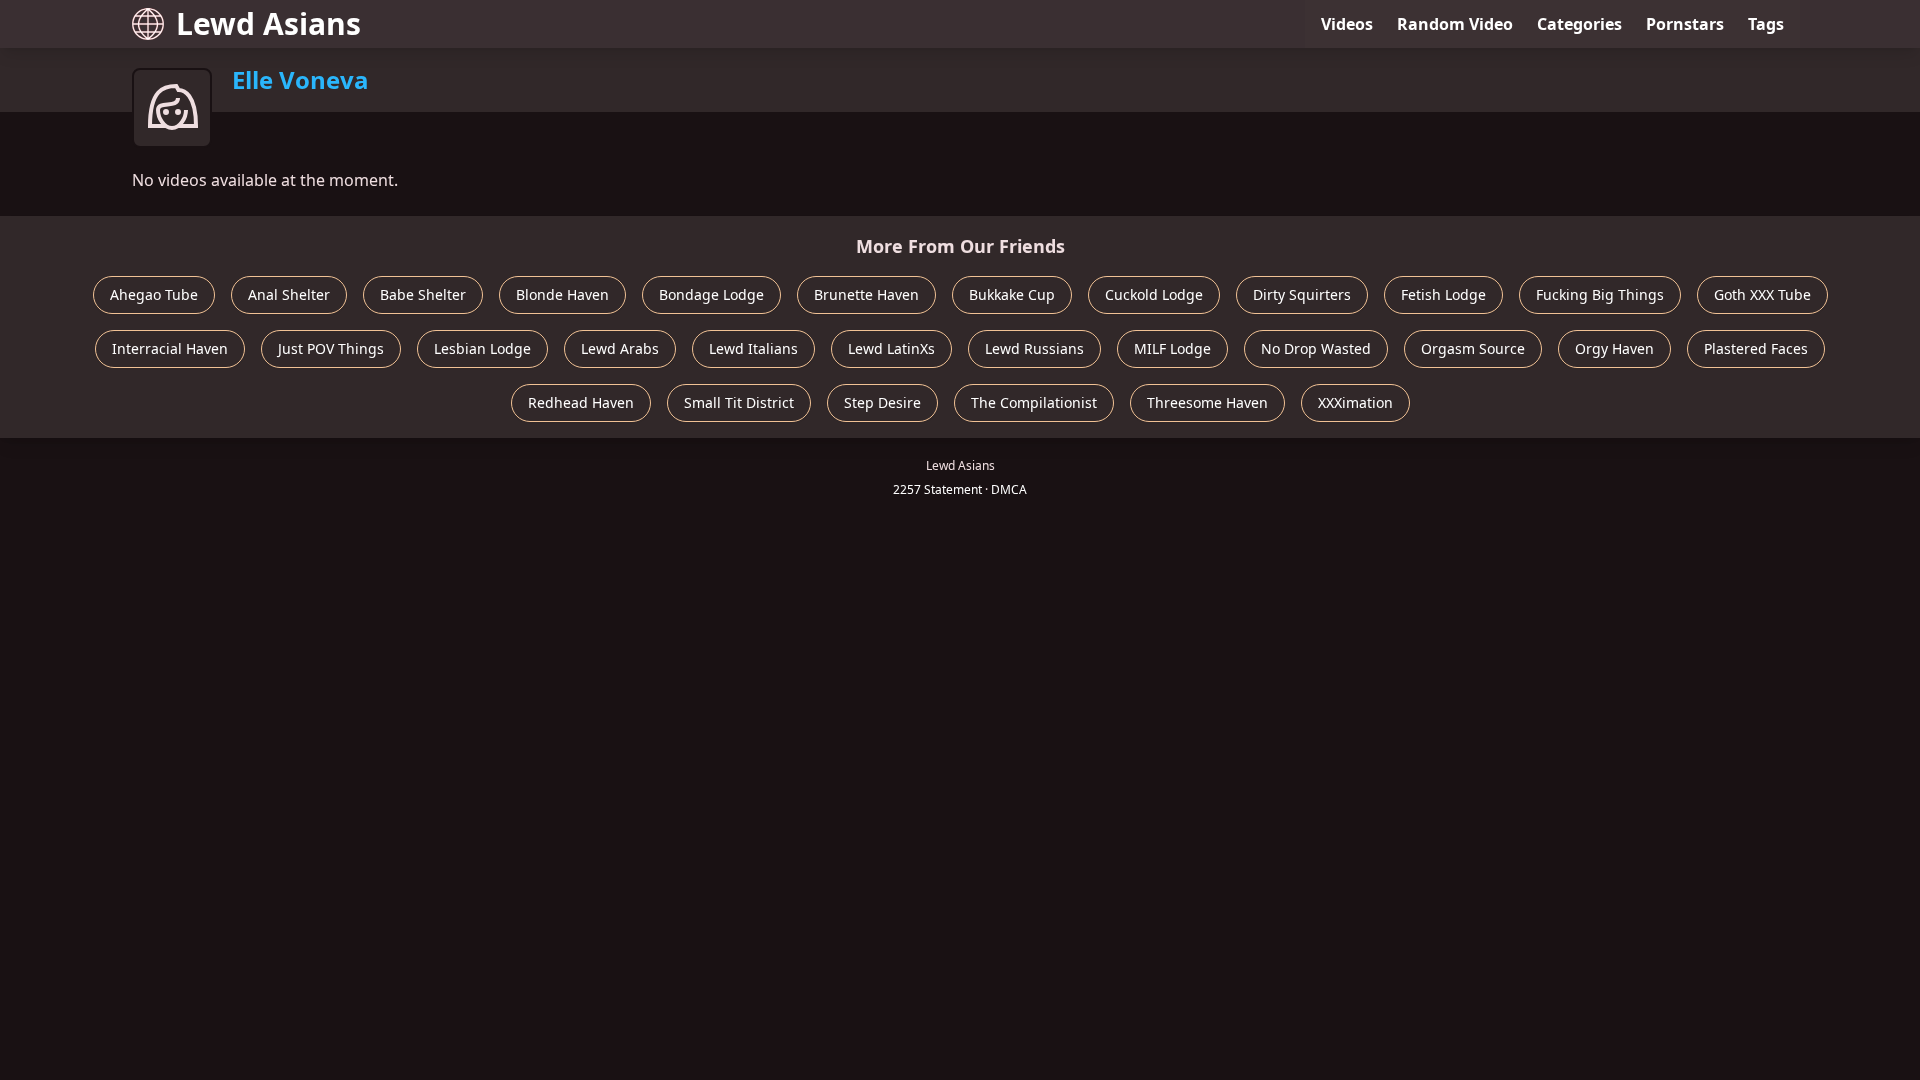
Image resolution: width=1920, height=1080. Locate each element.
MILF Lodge (1172, 348)
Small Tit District (739, 402)
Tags (1766, 24)
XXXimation (1355, 402)
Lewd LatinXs (891, 348)
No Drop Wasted (1316, 348)
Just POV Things (331, 348)
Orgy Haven (1614, 348)
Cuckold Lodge (1154, 294)
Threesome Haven (1207, 402)
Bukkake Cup (1012, 294)
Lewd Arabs (620, 348)
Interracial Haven (170, 348)
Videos (1347, 24)
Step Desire (882, 402)
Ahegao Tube (154, 294)
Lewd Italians (753, 348)
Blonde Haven (562, 294)
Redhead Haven (581, 402)
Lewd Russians (1034, 348)
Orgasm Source (1473, 348)
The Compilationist (1034, 402)
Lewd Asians (268, 23)
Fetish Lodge (1443, 294)
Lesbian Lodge (482, 348)
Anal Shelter (289, 294)
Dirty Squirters (1302, 294)
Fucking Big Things (1600, 294)
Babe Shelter (423, 294)
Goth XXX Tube (1762, 294)
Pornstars (1685, 24)
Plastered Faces (1756, 348)
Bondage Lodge (711, 294)
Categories (1579, 24)
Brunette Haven (866, 294)
